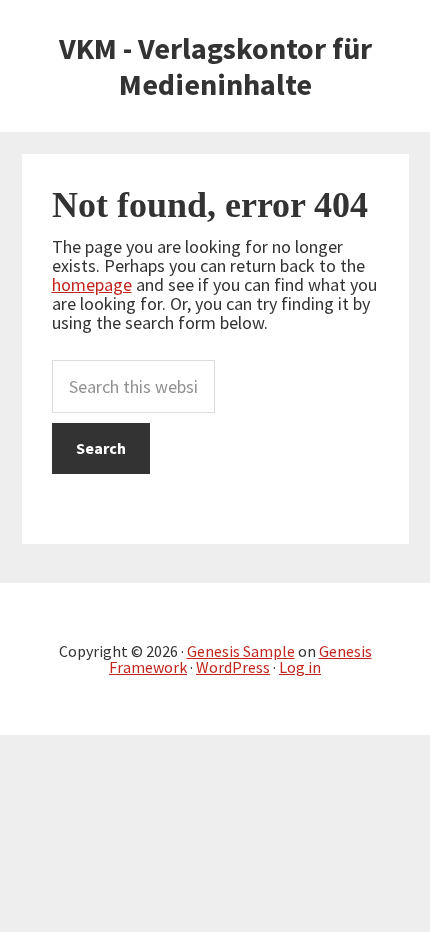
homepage (92, 284)
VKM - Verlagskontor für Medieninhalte (215, 66)
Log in (300, 667)
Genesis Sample (241, 651)
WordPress (233, 667)
